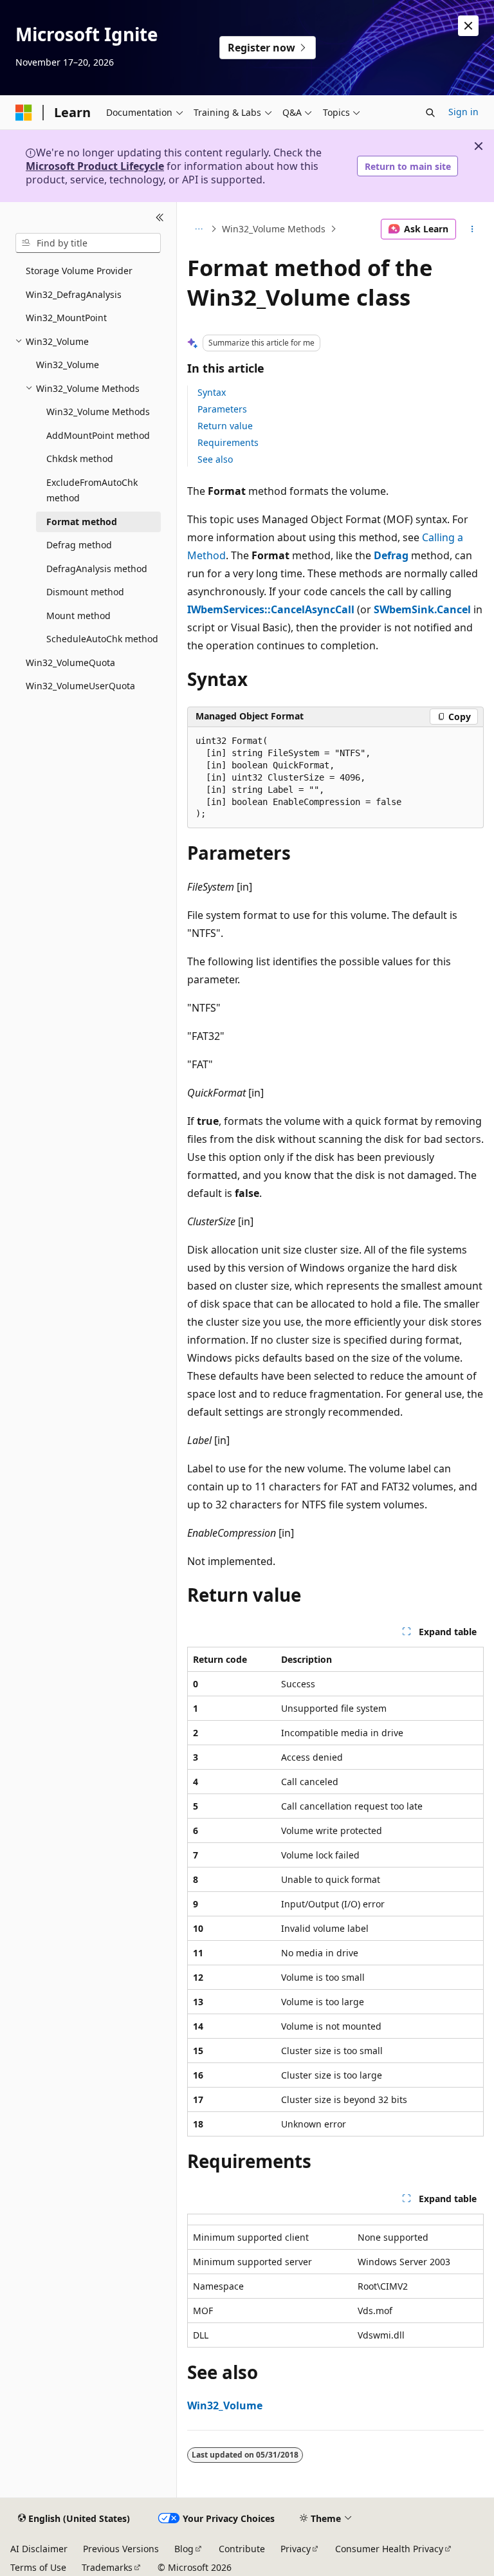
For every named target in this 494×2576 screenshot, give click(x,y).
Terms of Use (38, 2567)
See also (215, 459)
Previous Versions (121, 2549)
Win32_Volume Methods (274, 229)
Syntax (212, 392)
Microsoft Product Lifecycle (95, 166)
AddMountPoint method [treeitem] (98, 435)
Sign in (463, 112)
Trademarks (107, 2567)
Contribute (242, 2549)
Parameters (222, 409)
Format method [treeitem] (82, 522)
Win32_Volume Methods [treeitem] (98, 412)
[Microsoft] (24, 113)
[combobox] (88, 243)
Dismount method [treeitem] (85, 592)
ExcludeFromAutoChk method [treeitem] (92, 490)
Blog (184, 2549)
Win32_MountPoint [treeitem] (66, 318)
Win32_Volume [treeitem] (68, 365)
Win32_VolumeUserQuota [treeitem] (80, 686)
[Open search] (430, 113)
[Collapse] (160, 218)
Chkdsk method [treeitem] (80, 459)
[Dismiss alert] (468, 26)
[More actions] (472, 229)
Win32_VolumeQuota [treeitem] (70, 663)
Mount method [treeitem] (78, 616)
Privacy (296, 2549)
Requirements (228, 442)
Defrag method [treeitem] (79, 545)
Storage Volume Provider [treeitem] (79, 271)
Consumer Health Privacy (389, 2549)
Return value (225, 426)
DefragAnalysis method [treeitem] (97, 569)
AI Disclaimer (39, 2549)
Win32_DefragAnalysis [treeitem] (74, 294)
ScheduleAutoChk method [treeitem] (102, 639)
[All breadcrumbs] (198, 229)
